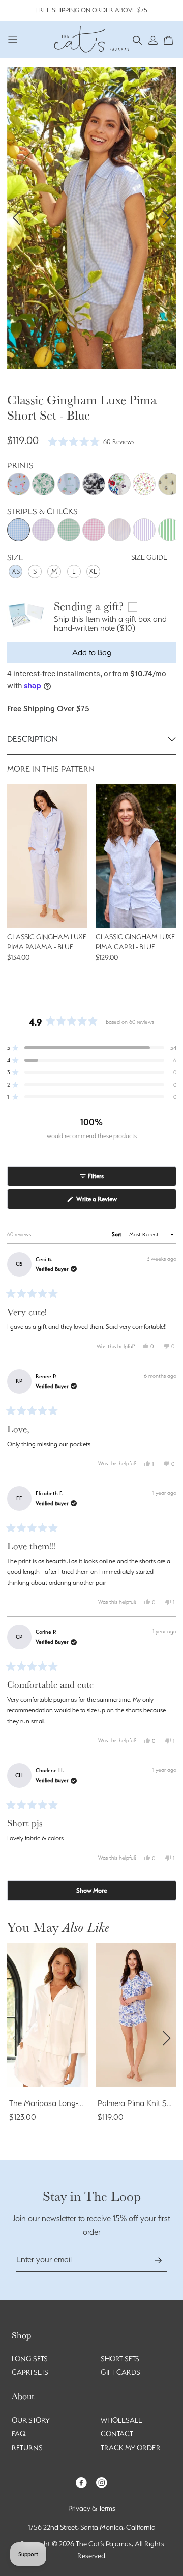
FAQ (19, 2434)
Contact (117, 2434)
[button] (138, 39)
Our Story (31, 2420)
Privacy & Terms (92, 2508)
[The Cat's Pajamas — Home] (91, 38)
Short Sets (120, 2359)
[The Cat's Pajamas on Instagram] (102, 2482)
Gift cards (120, 2372)
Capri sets (30, 2372)
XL (93, 571)
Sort (117, 1235)
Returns (27, 2448)
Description (33, 739)
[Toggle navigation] (13, 39)
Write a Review (108, 1202)
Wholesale (121, 2420)
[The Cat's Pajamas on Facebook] (81, 2482)
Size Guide (149, 557)
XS (16, 571)
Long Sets (30, 2359)
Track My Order (131, 2448)
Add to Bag (92, 653)
